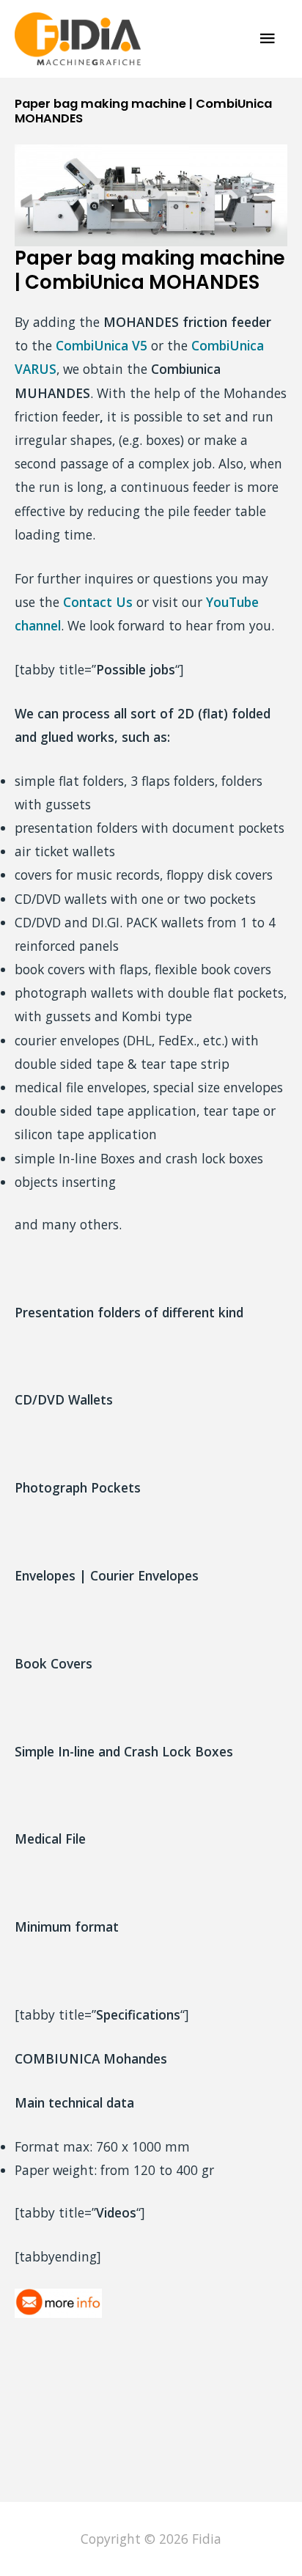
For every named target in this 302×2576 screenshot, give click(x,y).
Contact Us (98, 602)
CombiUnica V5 (102, 345)
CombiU (216, 345)
